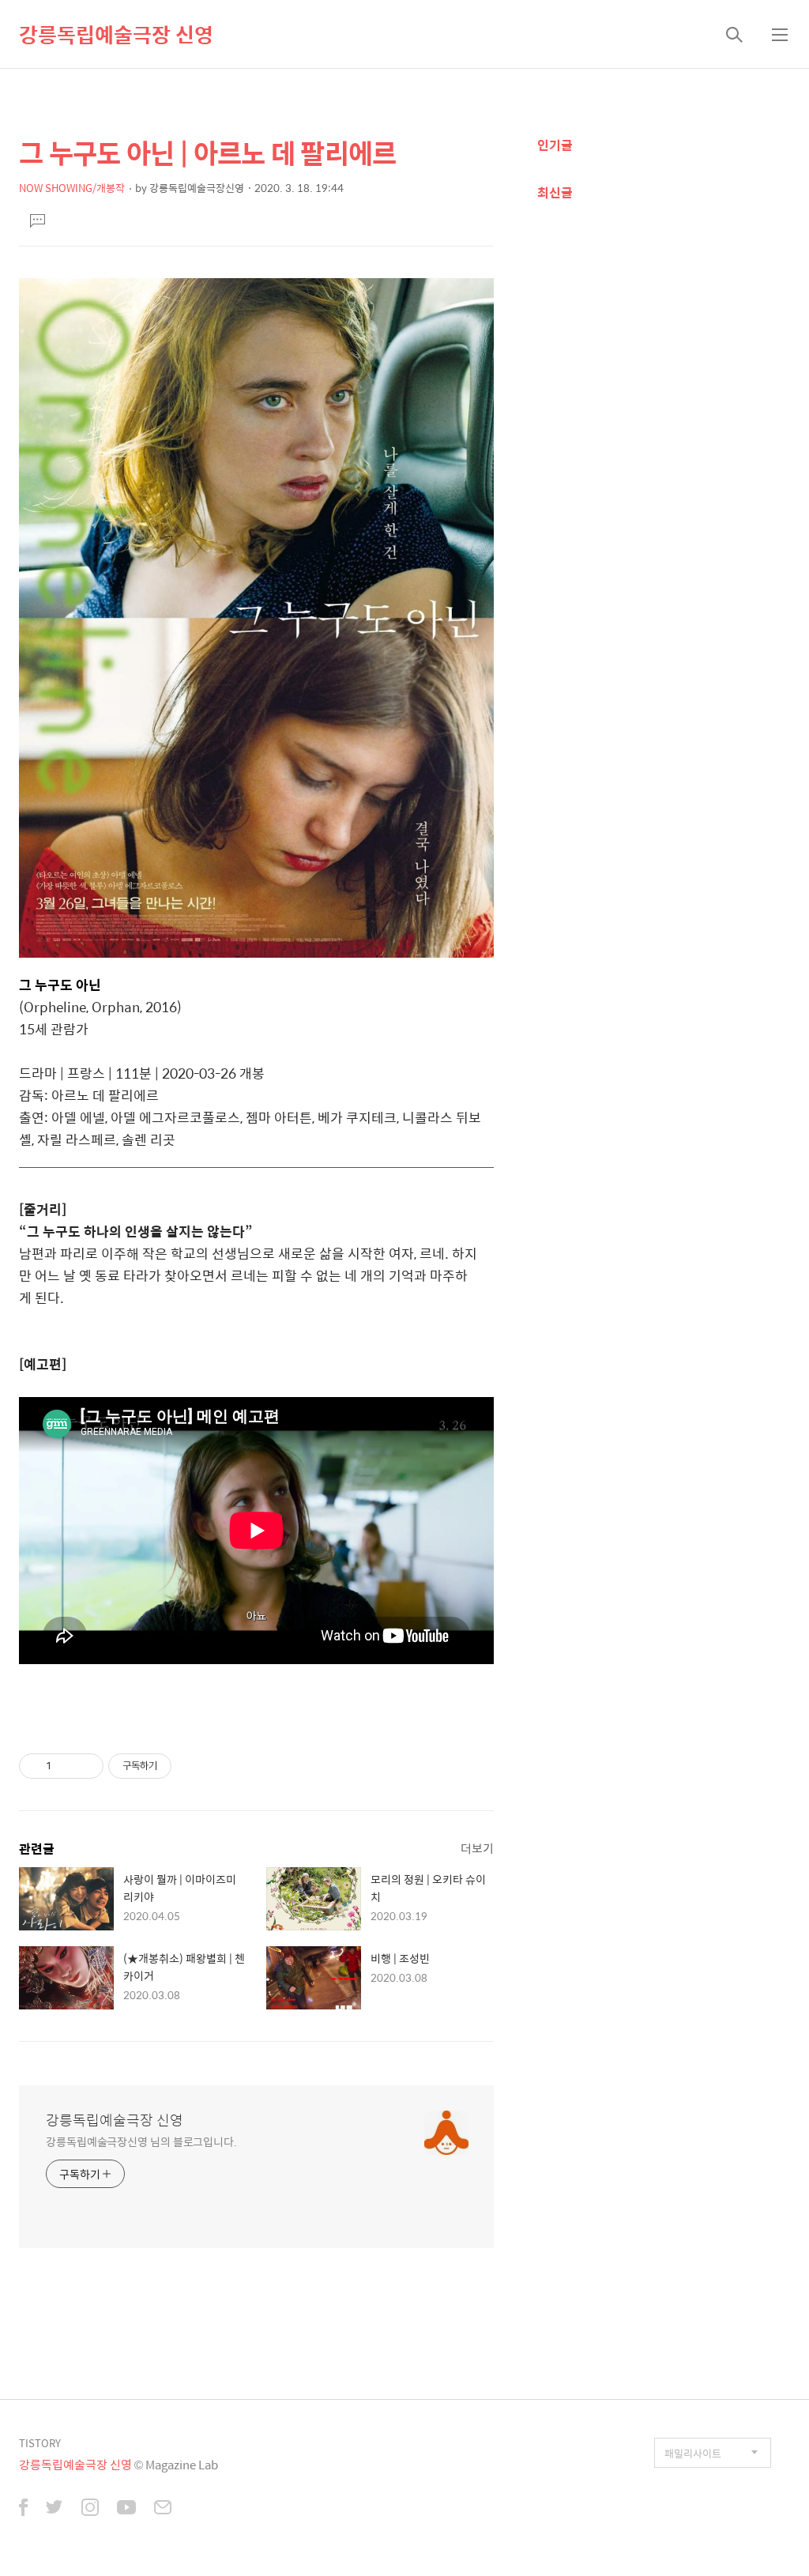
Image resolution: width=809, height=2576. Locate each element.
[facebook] (23, 2509)
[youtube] (126, 2509)
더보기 (477, 1848)
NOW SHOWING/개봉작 (72, 188)
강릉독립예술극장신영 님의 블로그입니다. (141, 2141)
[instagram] (90, 2509)
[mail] (163, 2509)
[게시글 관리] (86, 1766)
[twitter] (55, 2509)
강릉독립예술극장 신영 (116, 34)
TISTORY (40, 2443)
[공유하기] (66, 1766)
